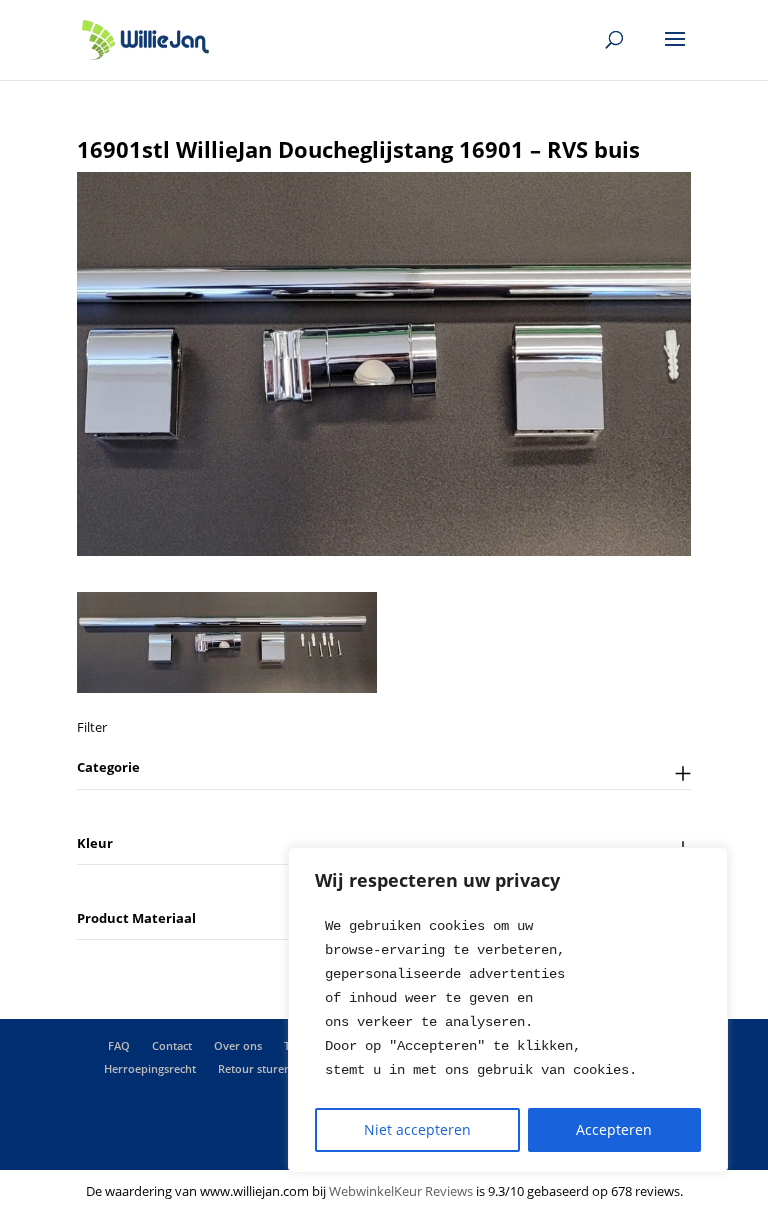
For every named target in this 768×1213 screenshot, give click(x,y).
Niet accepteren (417, 1129)
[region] (508, 1010)
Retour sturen (254, 1068)
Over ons (238, 1045)
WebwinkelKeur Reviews (401, 1191)
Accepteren (614, 1129)
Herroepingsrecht (150, 1068)
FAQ (119, 1045)
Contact (172, 1045)
